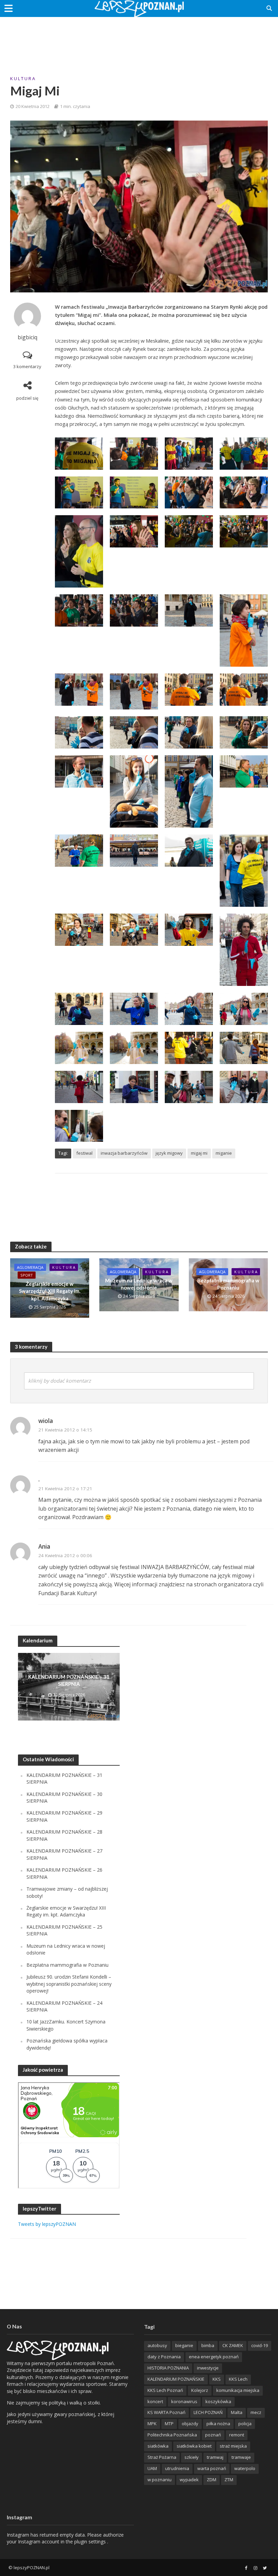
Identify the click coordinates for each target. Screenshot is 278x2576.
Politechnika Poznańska (172, 2435)
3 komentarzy (27, 366)
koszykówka (218, 2401)
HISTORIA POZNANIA (168, 2368)
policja (245, 2424)
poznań (213, 2435)
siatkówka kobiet (194, 2446)
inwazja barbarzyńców (124, 1153)
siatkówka (158, 2446)
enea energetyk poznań (214, 2357)
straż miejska (233, 2446)
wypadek (189, 2480)
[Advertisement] (139, 39)
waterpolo (245, 2468)
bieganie (184, 2345)
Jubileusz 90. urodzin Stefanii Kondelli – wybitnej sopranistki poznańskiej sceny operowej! (69, 1984)
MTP (169, 2424)
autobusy (157, 2345)
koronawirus (184, 2401)
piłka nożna (218, 2424)
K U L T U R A (23, 78)
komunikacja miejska (238, 2390)
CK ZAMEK (233, 2345)
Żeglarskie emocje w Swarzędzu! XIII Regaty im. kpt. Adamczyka (50, 1291)
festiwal (84, 1153)
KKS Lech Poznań (165, 2390)
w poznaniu (160, 2480)
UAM (152, 2468)
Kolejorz (200, 2390)
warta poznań (212, 2468)
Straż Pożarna (162, 2457)
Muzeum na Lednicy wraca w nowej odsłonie (139, 1284)
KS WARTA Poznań (166, 2412)
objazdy (190, 2424)
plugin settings (91, 2542)
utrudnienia (177, 2468)
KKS (217, 2379)
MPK (152, 2424)
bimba (208, 2345)
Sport (27, 1275)
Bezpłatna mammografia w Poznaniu (228, 1284)
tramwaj (215, 2457)
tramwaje (241, 2457)
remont (237, 2435)
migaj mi (199, 1153)
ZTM (229, 2480)
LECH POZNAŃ (208, 2412)
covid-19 (260, 2345)
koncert (155, 2401)
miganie (224, 1153)
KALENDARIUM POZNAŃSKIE (176, 2379)
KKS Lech (238, 2379)
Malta (237, 2412)
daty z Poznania (164, 2357)
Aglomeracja (30, 1267)
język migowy (169, 1153)
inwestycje (208, 2368)
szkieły (192, 2457)
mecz (256, 2412)
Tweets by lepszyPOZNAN (47, 2224)
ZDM (212, 2480)
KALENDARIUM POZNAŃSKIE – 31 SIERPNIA (69, 1680)
